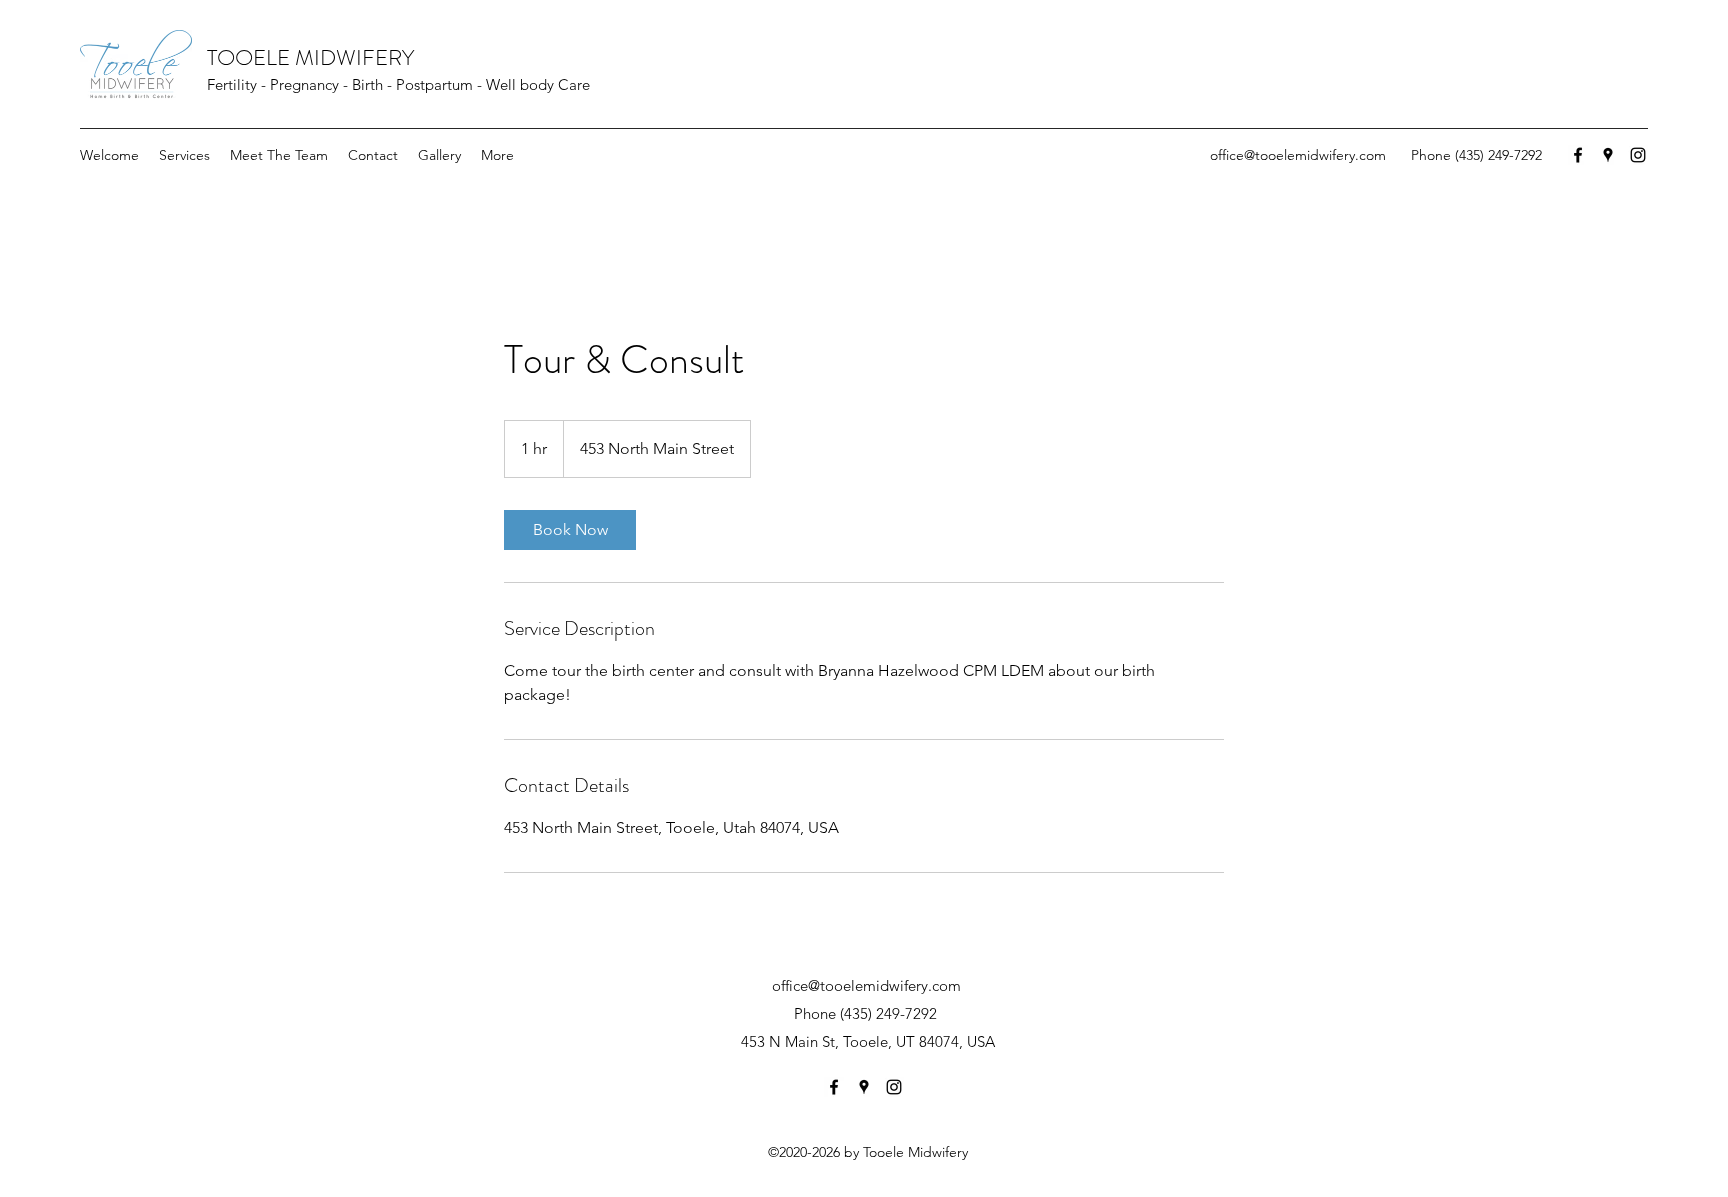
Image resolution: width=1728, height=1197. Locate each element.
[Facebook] (1578, 155)
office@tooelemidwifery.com (1298, 155)
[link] (570, 530)
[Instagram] (1638, 155)
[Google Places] (1608, 155)
